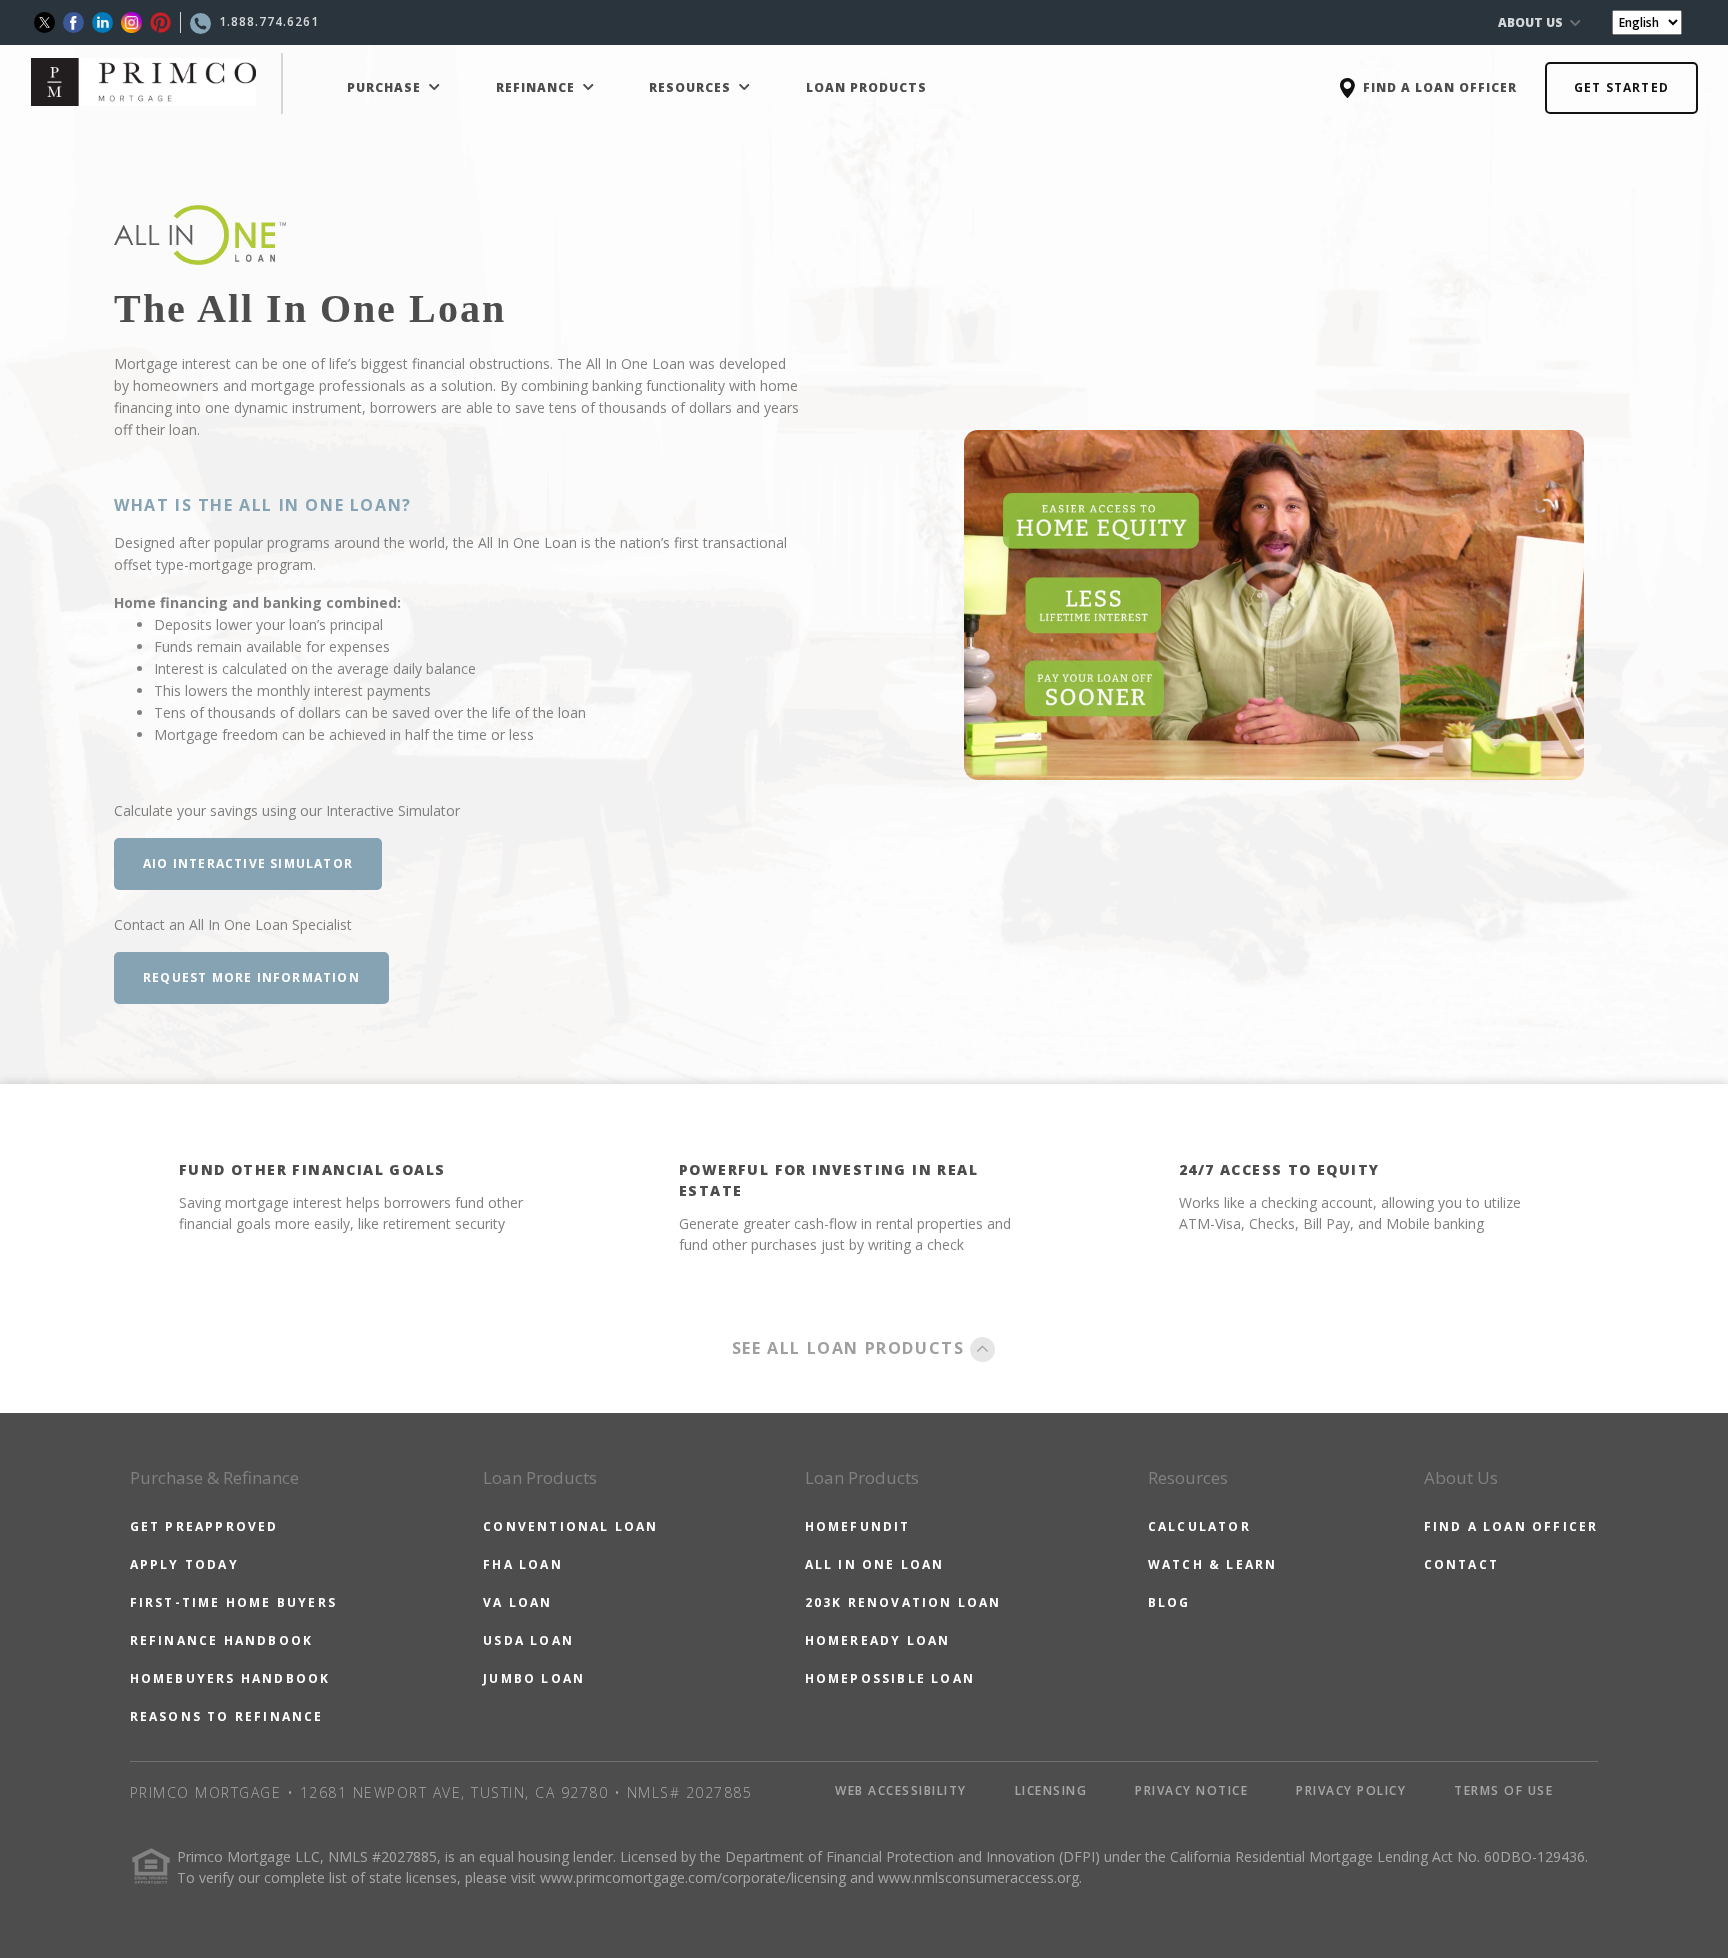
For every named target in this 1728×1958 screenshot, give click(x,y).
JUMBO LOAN (534, 1678)
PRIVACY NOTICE (1191, 1790)
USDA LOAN (528, 1640)
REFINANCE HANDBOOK (222, 1640)
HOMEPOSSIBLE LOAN (890, 1678)
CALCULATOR (1199, 1526)
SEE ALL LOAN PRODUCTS (851, 1348)
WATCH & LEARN (1213, 1564)
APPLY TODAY (184, 1564)
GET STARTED (1621, 87)
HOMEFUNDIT (858, 1526)
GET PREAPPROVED (204, 1526)
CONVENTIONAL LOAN (570, 1526)
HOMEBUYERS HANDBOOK (230, 1678)
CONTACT (1461, 1564)
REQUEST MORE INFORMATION (251, 977)
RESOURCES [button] (692, 87)
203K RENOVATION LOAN (903, 1602)
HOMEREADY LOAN (878, 1640)
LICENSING (1051, 1790)
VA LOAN (517, 1602)
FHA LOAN (523, 1564)
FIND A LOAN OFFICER (1511, 1526)
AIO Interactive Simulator (248, 863)
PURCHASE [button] (386, 87)
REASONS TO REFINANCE (227, 1716)
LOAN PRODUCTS (866, 87)
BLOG (1169, 1602)
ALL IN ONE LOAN (875, 1564)
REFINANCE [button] (537, 87)
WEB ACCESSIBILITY (901, 1790)
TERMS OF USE (1503, 1790)
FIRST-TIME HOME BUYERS (233, 1602)
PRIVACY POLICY (1351, 1790)
